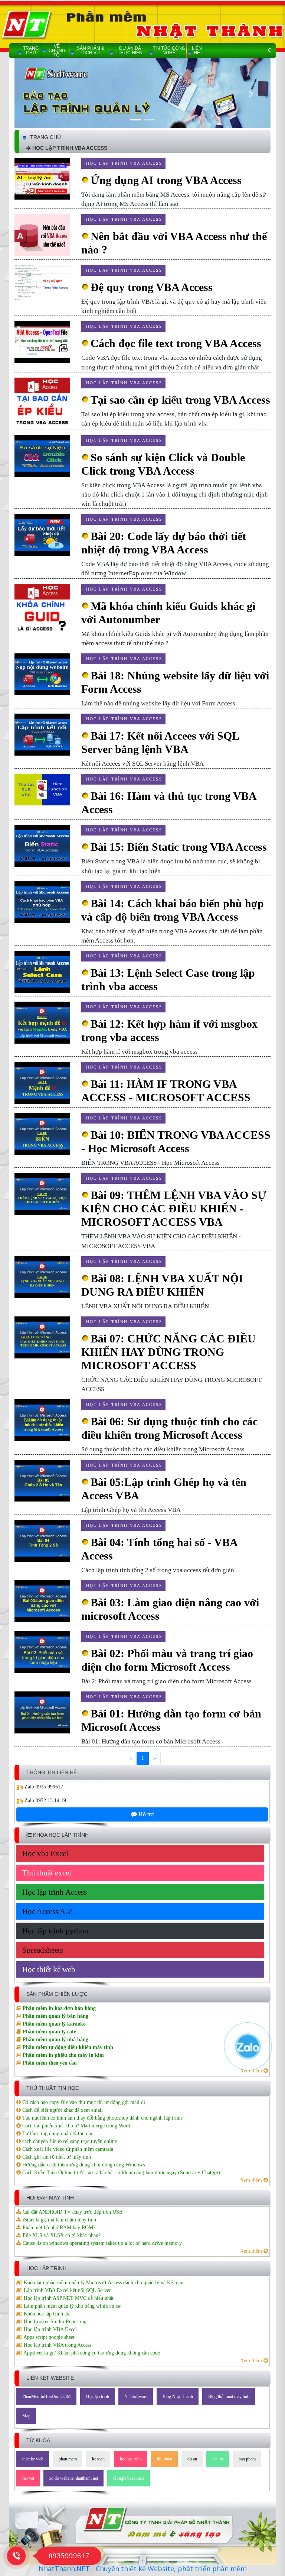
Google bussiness (129, 2478)
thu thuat (165, 2459)
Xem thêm (252, 2180)
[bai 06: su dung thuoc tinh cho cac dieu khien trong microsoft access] (42, 1420)
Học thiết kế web (49, 1969)
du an (192, 2459)
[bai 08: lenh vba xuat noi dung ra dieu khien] (42, 1276)
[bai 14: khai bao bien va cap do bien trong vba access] (42, 901)
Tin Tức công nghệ (169, 51)
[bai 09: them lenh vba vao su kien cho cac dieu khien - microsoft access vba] (42, 1194)
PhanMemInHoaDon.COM (47, 2396)
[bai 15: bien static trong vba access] (42, 845)
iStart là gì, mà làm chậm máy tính (59, 2220)
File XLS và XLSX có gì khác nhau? (61, 2235)
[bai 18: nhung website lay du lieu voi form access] (42, 674)
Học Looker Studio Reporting (54, 2322)
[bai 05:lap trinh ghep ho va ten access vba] (42, 1480)
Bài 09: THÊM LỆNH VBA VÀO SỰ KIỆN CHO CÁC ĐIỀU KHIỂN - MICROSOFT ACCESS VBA (174, 1208)
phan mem (68, 2459)
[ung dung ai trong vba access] (42, 178)
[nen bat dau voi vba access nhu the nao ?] (42, 234)
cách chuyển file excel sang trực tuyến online (69, 2141)
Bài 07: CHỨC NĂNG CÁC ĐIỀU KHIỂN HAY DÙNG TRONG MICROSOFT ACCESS (168, 1352)
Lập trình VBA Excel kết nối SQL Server (67, 2290)
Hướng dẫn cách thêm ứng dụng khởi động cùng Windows (83, 2165)
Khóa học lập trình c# (46, 2314)
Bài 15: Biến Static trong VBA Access (179, 847)
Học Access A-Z (47, 1911)
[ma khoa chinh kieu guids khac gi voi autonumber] (42, 609)
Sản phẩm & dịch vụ (91, 51)
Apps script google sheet (48, 2337)
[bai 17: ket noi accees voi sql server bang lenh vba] (42, 734)
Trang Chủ (31, 51)
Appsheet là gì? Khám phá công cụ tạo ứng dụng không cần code (91, 2353)
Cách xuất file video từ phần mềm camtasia (67, 2149)
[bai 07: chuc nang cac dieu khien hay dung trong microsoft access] (42, 1337)
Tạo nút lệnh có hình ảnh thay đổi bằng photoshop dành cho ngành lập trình (101, 2118)
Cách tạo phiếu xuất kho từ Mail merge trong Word (76, 2126)
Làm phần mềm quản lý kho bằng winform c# (71, 2306)
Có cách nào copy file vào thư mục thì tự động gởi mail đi (83, 2102)
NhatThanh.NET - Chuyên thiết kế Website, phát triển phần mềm (143, 2569)
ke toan (98, 2459)
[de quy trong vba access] (42, 284)
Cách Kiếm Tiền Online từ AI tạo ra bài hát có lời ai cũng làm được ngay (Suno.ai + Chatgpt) (120, 2173)
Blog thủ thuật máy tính (229, 2396)
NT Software (136, 2396)
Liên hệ (197, 51)
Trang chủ (45, 137)
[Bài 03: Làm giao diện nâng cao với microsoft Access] (42, 1601)
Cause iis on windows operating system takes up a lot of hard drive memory (101, 2243)
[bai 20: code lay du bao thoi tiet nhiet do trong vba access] (42, 535)
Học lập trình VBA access (124, 163)
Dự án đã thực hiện (130, 51)
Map (26, 2416)
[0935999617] (16, 2555)
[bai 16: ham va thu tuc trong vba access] (42, 789)
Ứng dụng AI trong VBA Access (166, 180)
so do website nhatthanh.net (74, 2478)
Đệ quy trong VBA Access (152, 287)
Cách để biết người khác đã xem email (62, 2110)
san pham (247, 2459)
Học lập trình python (55, 1931)
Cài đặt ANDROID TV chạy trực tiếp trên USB (72, 2212)
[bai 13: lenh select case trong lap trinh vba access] (42, 971)
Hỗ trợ (145, 1814)
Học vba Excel (45, 1853)
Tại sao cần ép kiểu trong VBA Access (180, 400)
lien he (218, 2459)
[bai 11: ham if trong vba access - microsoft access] (42, 1082)
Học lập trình (98, 2396)
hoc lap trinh (131, 2459)
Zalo (29, 1787)
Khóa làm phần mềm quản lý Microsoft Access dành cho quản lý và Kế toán (103, 2283)
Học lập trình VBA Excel (50, 2329)
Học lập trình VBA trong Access (57, 2345)
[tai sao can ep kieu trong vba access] (42, 403)
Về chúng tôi (57, 51)
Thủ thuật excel (47, 1873)
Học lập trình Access (55, 1892)
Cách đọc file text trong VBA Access (176, 343)
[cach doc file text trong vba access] (42, 342)
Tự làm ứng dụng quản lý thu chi (57, 2134)
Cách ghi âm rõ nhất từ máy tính (56, 2157)
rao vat (28, 2478)
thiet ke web (33, 2459)
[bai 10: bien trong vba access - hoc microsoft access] (42, 1133)
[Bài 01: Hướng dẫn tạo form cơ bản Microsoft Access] (42, 1712)
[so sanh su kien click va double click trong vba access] (42, 455)
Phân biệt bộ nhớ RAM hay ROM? (58, 2228)
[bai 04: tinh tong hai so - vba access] (42, 1540)
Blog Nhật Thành (178, 2396)
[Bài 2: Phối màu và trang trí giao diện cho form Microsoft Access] (42, 1651)
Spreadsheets (43, 1950)
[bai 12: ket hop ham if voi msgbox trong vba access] (42, 1022)
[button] (34, 94)
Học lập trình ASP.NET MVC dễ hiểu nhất (68, 2298)
